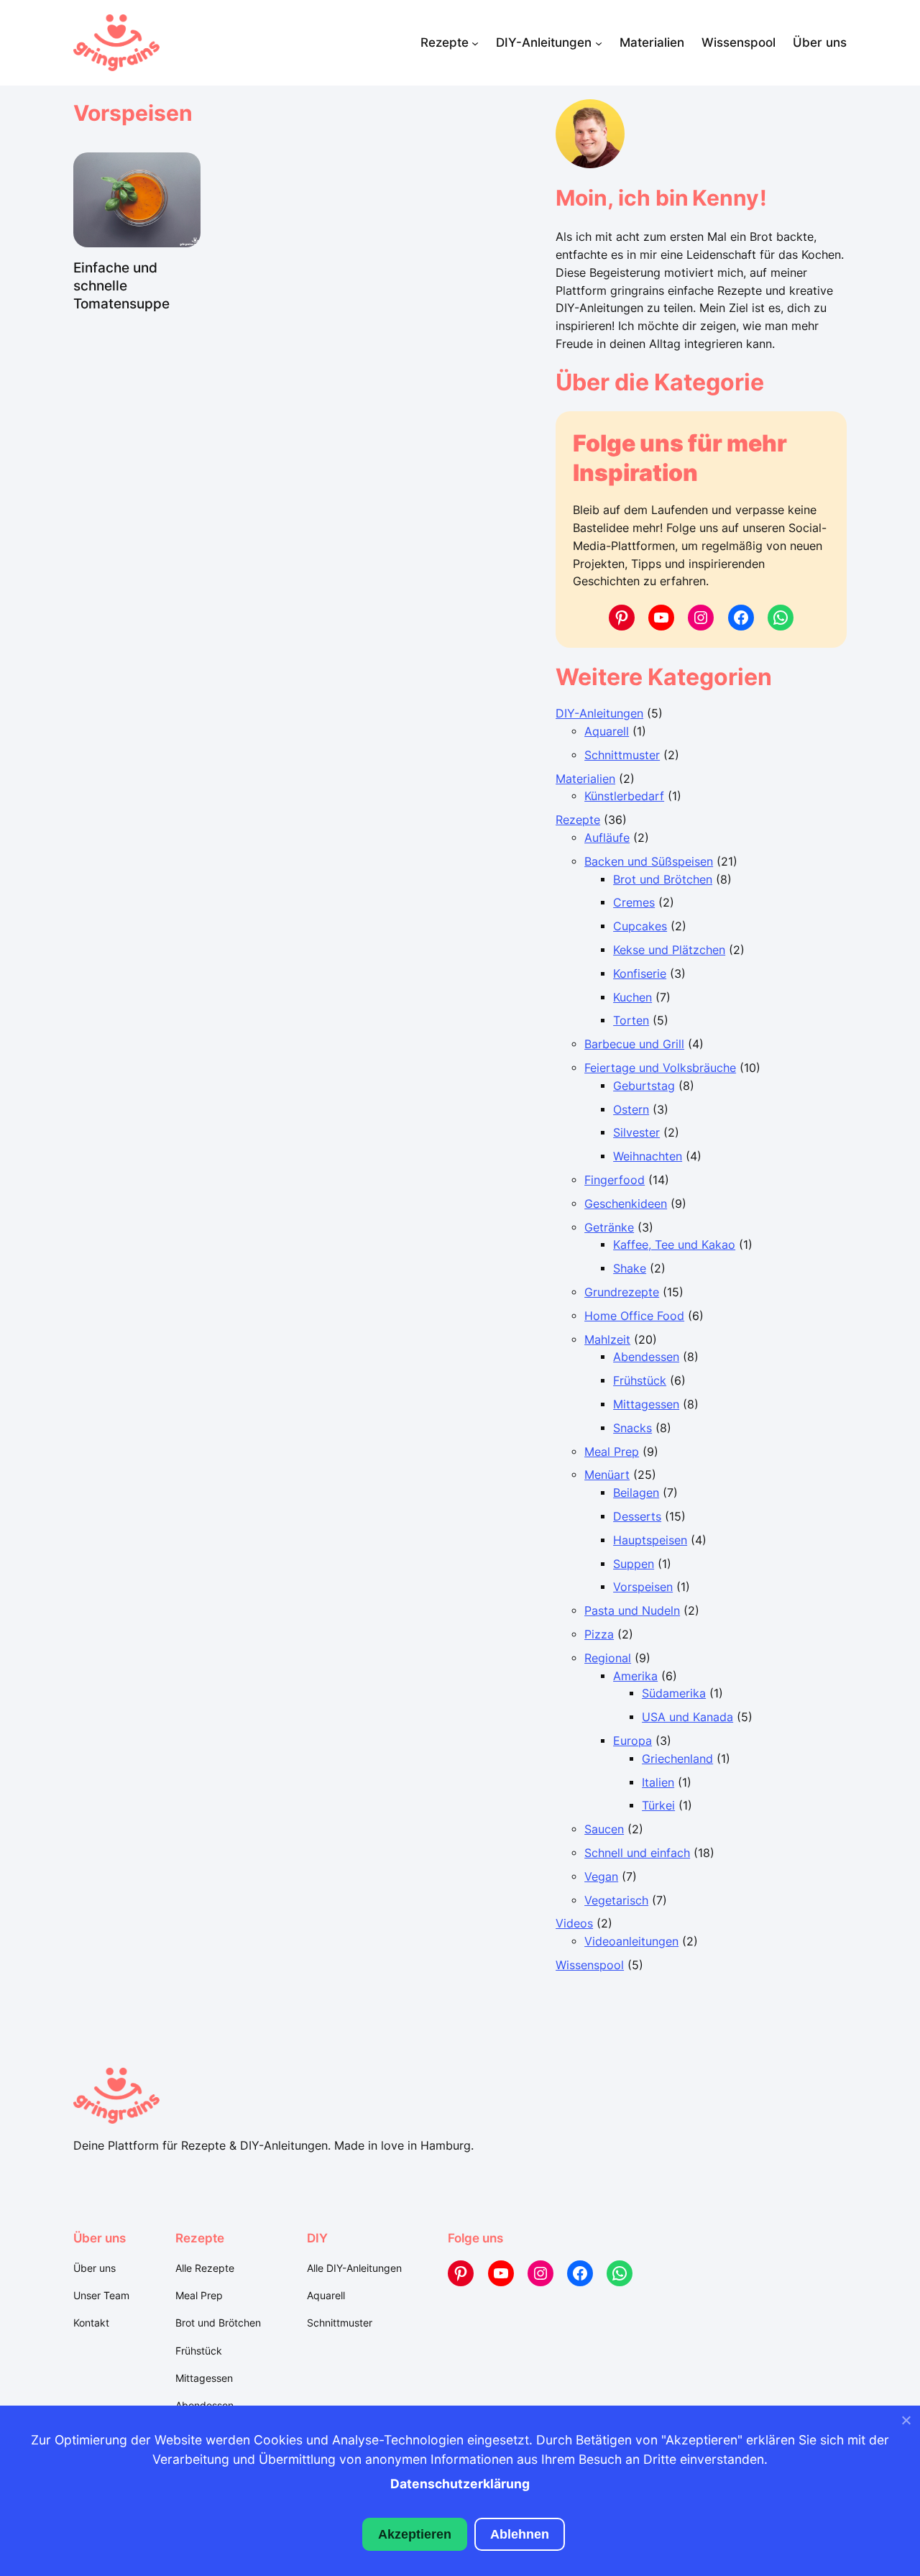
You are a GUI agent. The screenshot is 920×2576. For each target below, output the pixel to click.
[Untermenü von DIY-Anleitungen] (599, 42)
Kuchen (632, 998)
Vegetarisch (616, 1901)
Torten (631, 1021)
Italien (658, 1783)
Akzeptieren (415, 2534)
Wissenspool (590, 1965)
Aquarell (607, 732)
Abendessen (646, 1357)
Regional (608, 1658)
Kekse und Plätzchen (669, 950)
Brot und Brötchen (663, 880)
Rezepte (578, 820)
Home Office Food (634, 1316)
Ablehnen (520, 2534)
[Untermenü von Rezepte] (475, 42)
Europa (632, 1741)
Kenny (726, 198)
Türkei (658, 1806)
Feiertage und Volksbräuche (660, 1068)
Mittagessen (646, 1404)
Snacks (632, 1428)
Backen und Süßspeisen (649, 862)
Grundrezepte (622, 1292)
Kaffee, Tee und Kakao (674, 1245)
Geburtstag (644, 1086)
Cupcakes (640, 926)
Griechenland (677, 1759)
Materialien (585, 779)
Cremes (634, 903)
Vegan (601, 1877)
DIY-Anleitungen (599, 714)
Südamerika (674, 1693)
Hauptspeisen (650, 1540)
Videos (574, 1924)
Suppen (634, 1564)
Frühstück (640, 1381)
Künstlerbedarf (624, 796)
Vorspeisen (643, 1587)
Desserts (637, 1517)
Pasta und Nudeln (632, 1611)
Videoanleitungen (631, 1942)
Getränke (609, 1228)
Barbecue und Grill (634, 1044)
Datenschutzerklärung (460, 2484)
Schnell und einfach (637, 1853)
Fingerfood (615, 1180)
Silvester (636, 1133)
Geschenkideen (626, 1204)
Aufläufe (607, 838)
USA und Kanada (687, 1717)
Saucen (604, 1829)
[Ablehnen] (906, 2424)
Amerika (635, 1676)
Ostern (631, 1110)
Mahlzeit (607, 1340)
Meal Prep (612, 1452)
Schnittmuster (622, 755)
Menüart (607, 1475)
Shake (630, 1269)
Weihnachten (648, 1156)
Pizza (599, 1635)
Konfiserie (640, 974)
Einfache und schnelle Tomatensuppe (121, 285)
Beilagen (636, 1493)
